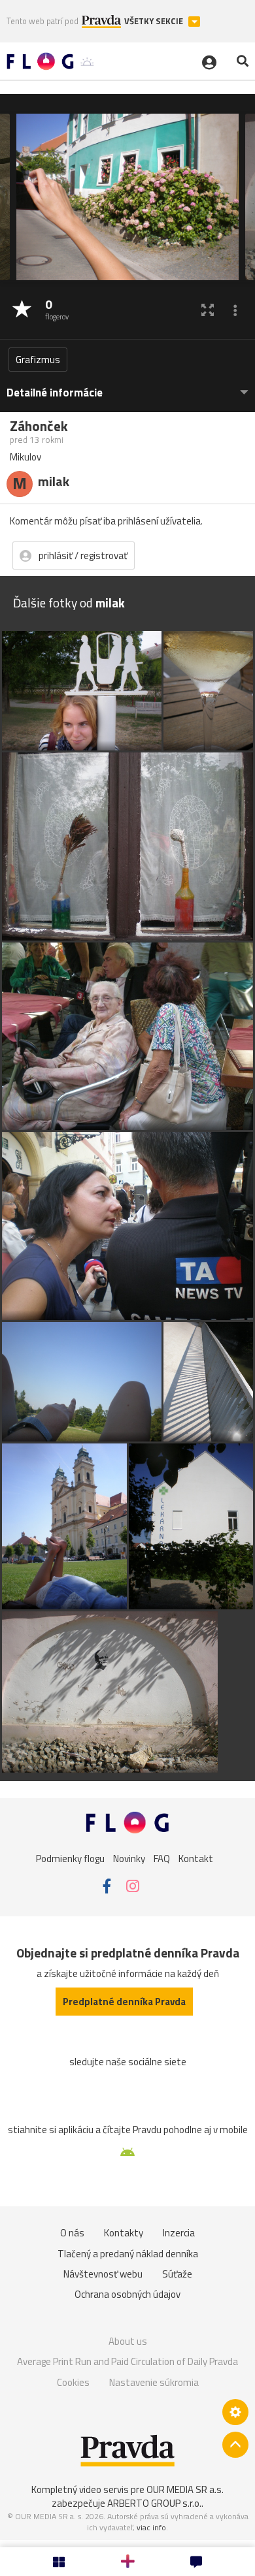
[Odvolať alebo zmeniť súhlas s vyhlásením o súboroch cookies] (235, 2412)
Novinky (129, 1858)
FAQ (162, 1858)
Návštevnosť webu (103, 2274)
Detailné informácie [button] (55, 393)
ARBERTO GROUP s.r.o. (154, 2503)
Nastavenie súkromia (154, 2382)
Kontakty (124, 2233)
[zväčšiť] (208, 310)
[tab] (127, 386)
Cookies (73, 2382)
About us (128, 2341)
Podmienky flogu (70, 1858)
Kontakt (196, 1858)
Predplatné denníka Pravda (124, 2002)
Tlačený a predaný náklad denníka (128, 2254)
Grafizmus (38, 360)
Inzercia (179, 2233)
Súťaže (177, 2274)
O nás (72, 2233)
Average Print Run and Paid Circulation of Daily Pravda (127, 2361)
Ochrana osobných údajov (127, 2294)
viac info (151, 2527)
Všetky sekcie (155, 21)
